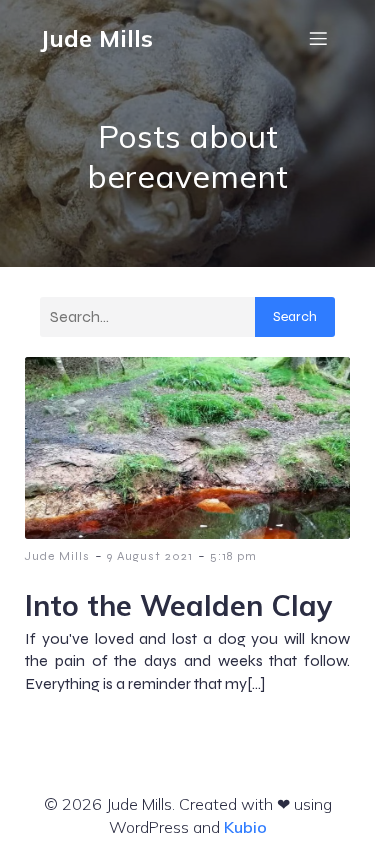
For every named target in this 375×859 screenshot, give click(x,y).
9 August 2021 (150, 556)
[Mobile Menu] (318, 38)
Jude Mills (57, 556)
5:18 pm (233, 556)
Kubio (245, 827)
